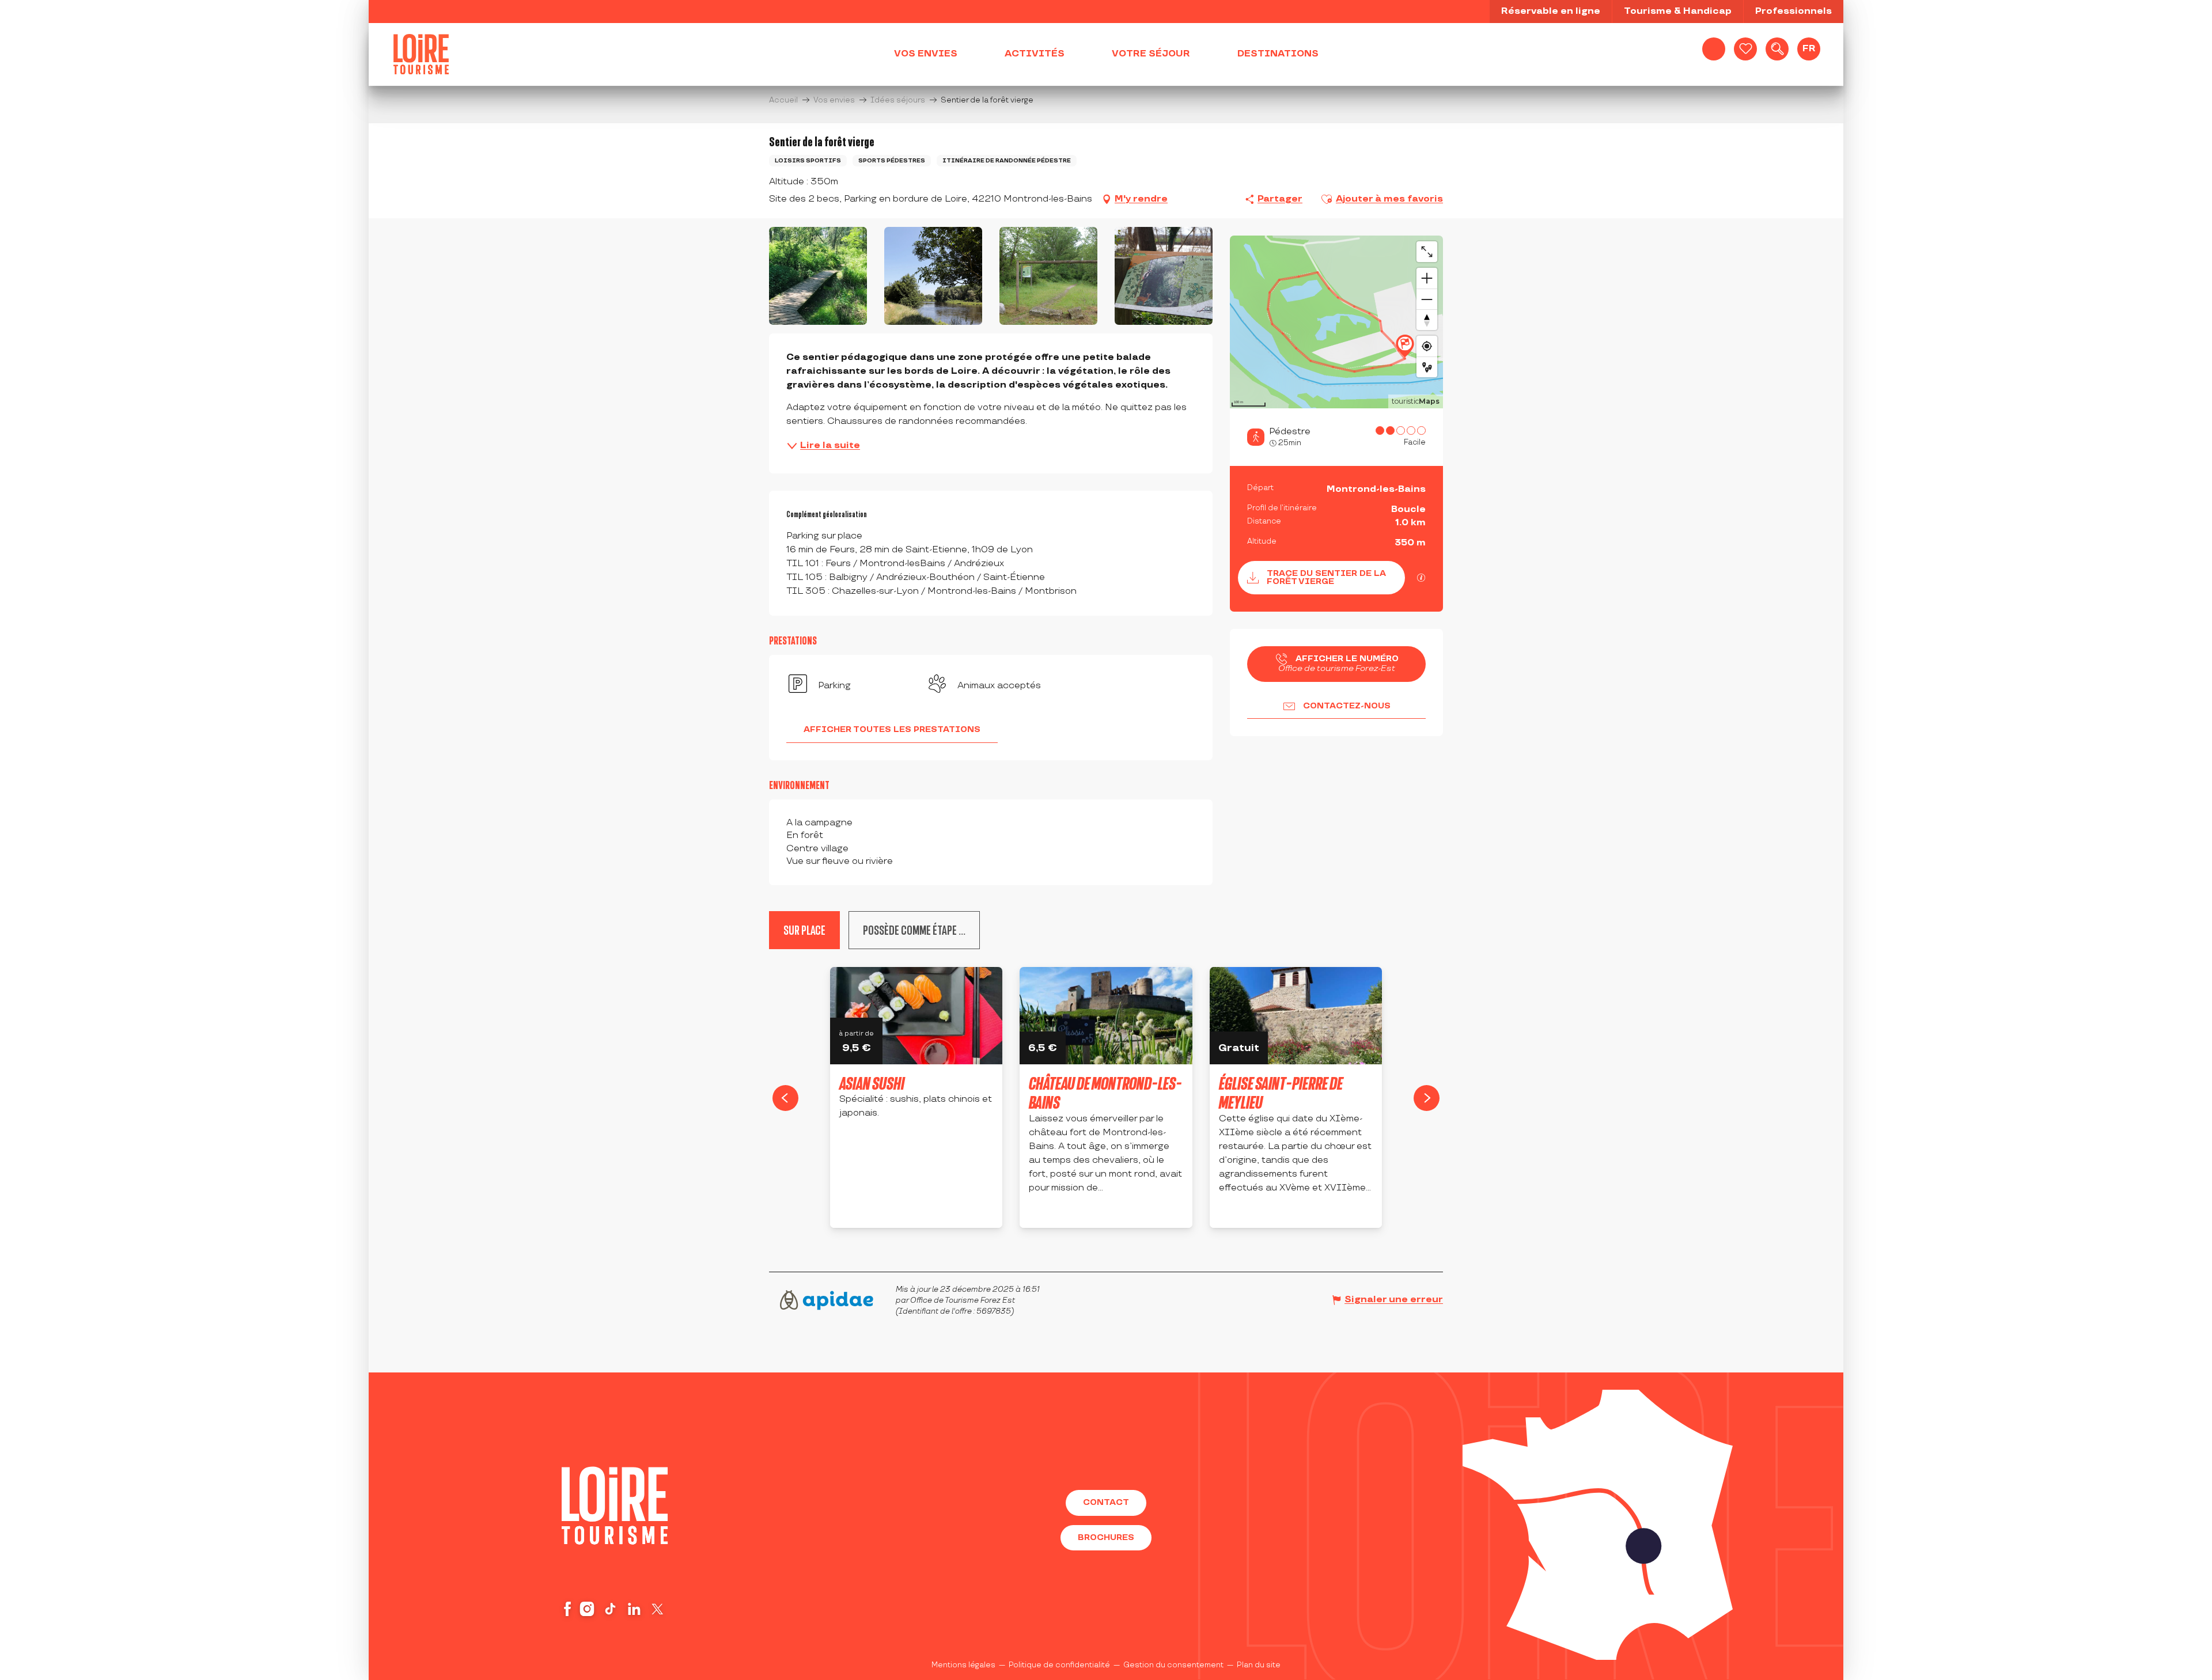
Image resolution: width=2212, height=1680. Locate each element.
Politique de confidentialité (1059, 1665)
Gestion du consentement (1173, 1665)
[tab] (914, 930)
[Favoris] (1745, 49)
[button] (1777, 49)
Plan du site (1259, 1665)
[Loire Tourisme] (421, 54)
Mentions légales (963, 1665)
